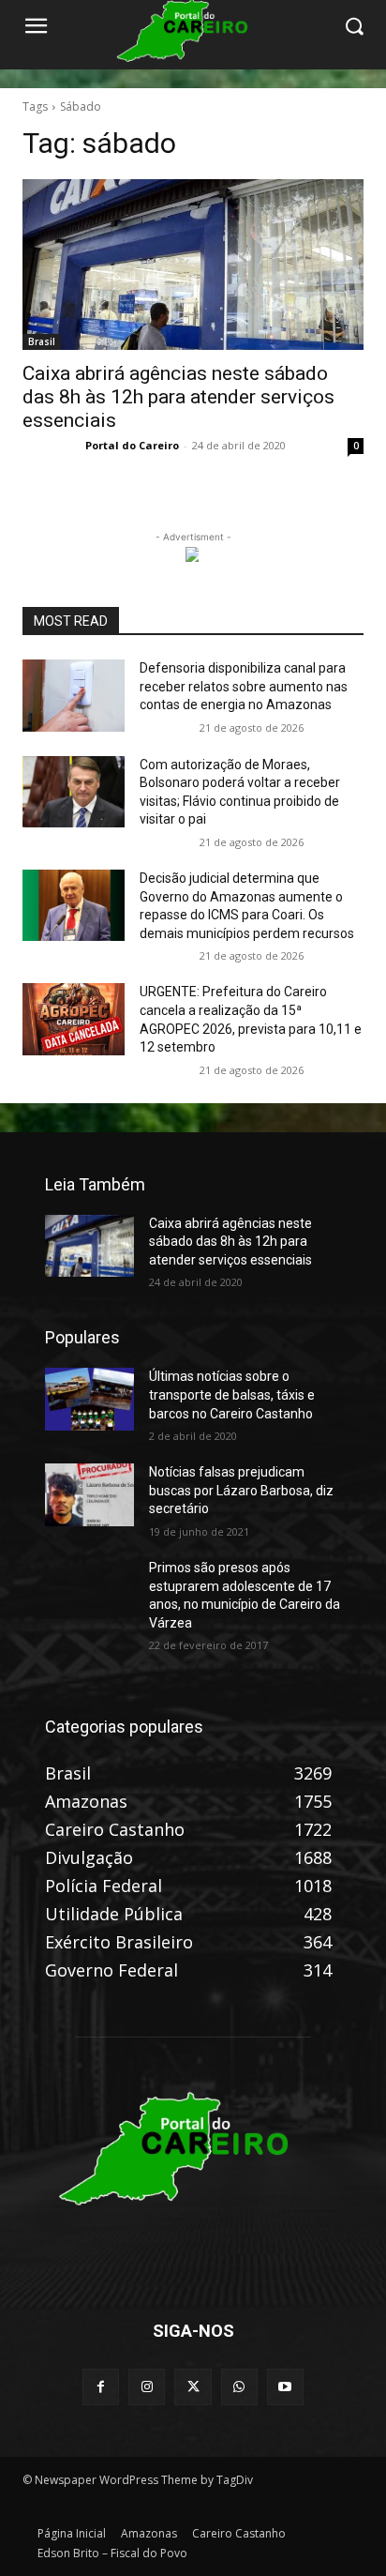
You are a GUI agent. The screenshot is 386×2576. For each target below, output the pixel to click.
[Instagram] (147, 2387)
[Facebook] (101, 2387)
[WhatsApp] (239, 2387)
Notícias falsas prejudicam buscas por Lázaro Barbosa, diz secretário (241, 1490)
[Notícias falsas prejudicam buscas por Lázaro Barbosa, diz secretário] (89, 1494)
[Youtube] (285, 2387)
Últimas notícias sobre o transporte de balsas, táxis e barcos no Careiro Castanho (232, 1394)
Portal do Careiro (132, 445)
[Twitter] (193, 2387)
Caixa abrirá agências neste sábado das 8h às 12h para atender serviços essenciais (178, 397)
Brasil (42, 341)
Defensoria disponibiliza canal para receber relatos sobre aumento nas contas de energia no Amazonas (244, 686)
